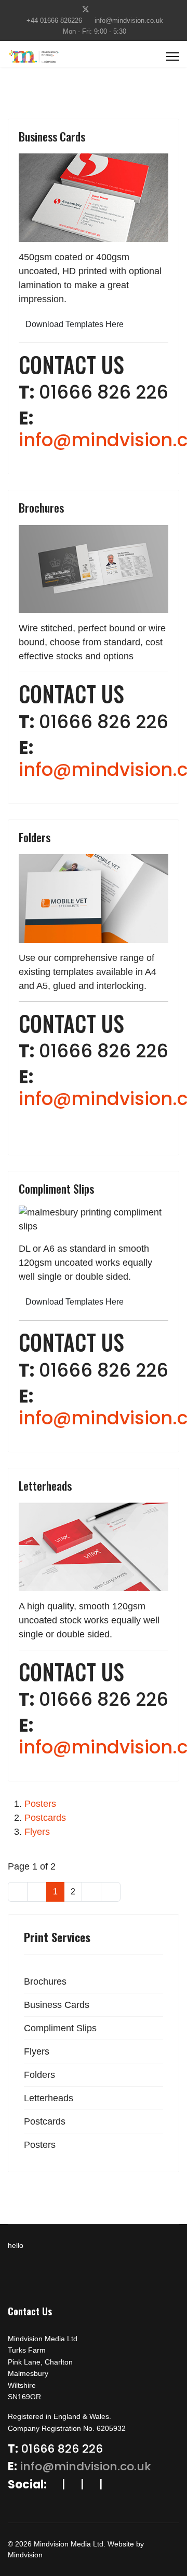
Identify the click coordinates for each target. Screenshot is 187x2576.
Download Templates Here (75, 324)
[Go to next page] (91, 1892)
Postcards (45, 1818)
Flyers (37, 1832)
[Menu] (173, 56)
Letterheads (45, 1485)
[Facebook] (69, 9)
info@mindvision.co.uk (129, 21)
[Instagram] (118, 9)
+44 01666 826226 (54, 21)
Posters (40, 1804)
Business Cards (52, 136)
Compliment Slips (56, 1188)
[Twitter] (86, 9)
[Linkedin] (102, 9)
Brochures (41, 507)
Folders (35, 837)
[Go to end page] (111, 1892)
